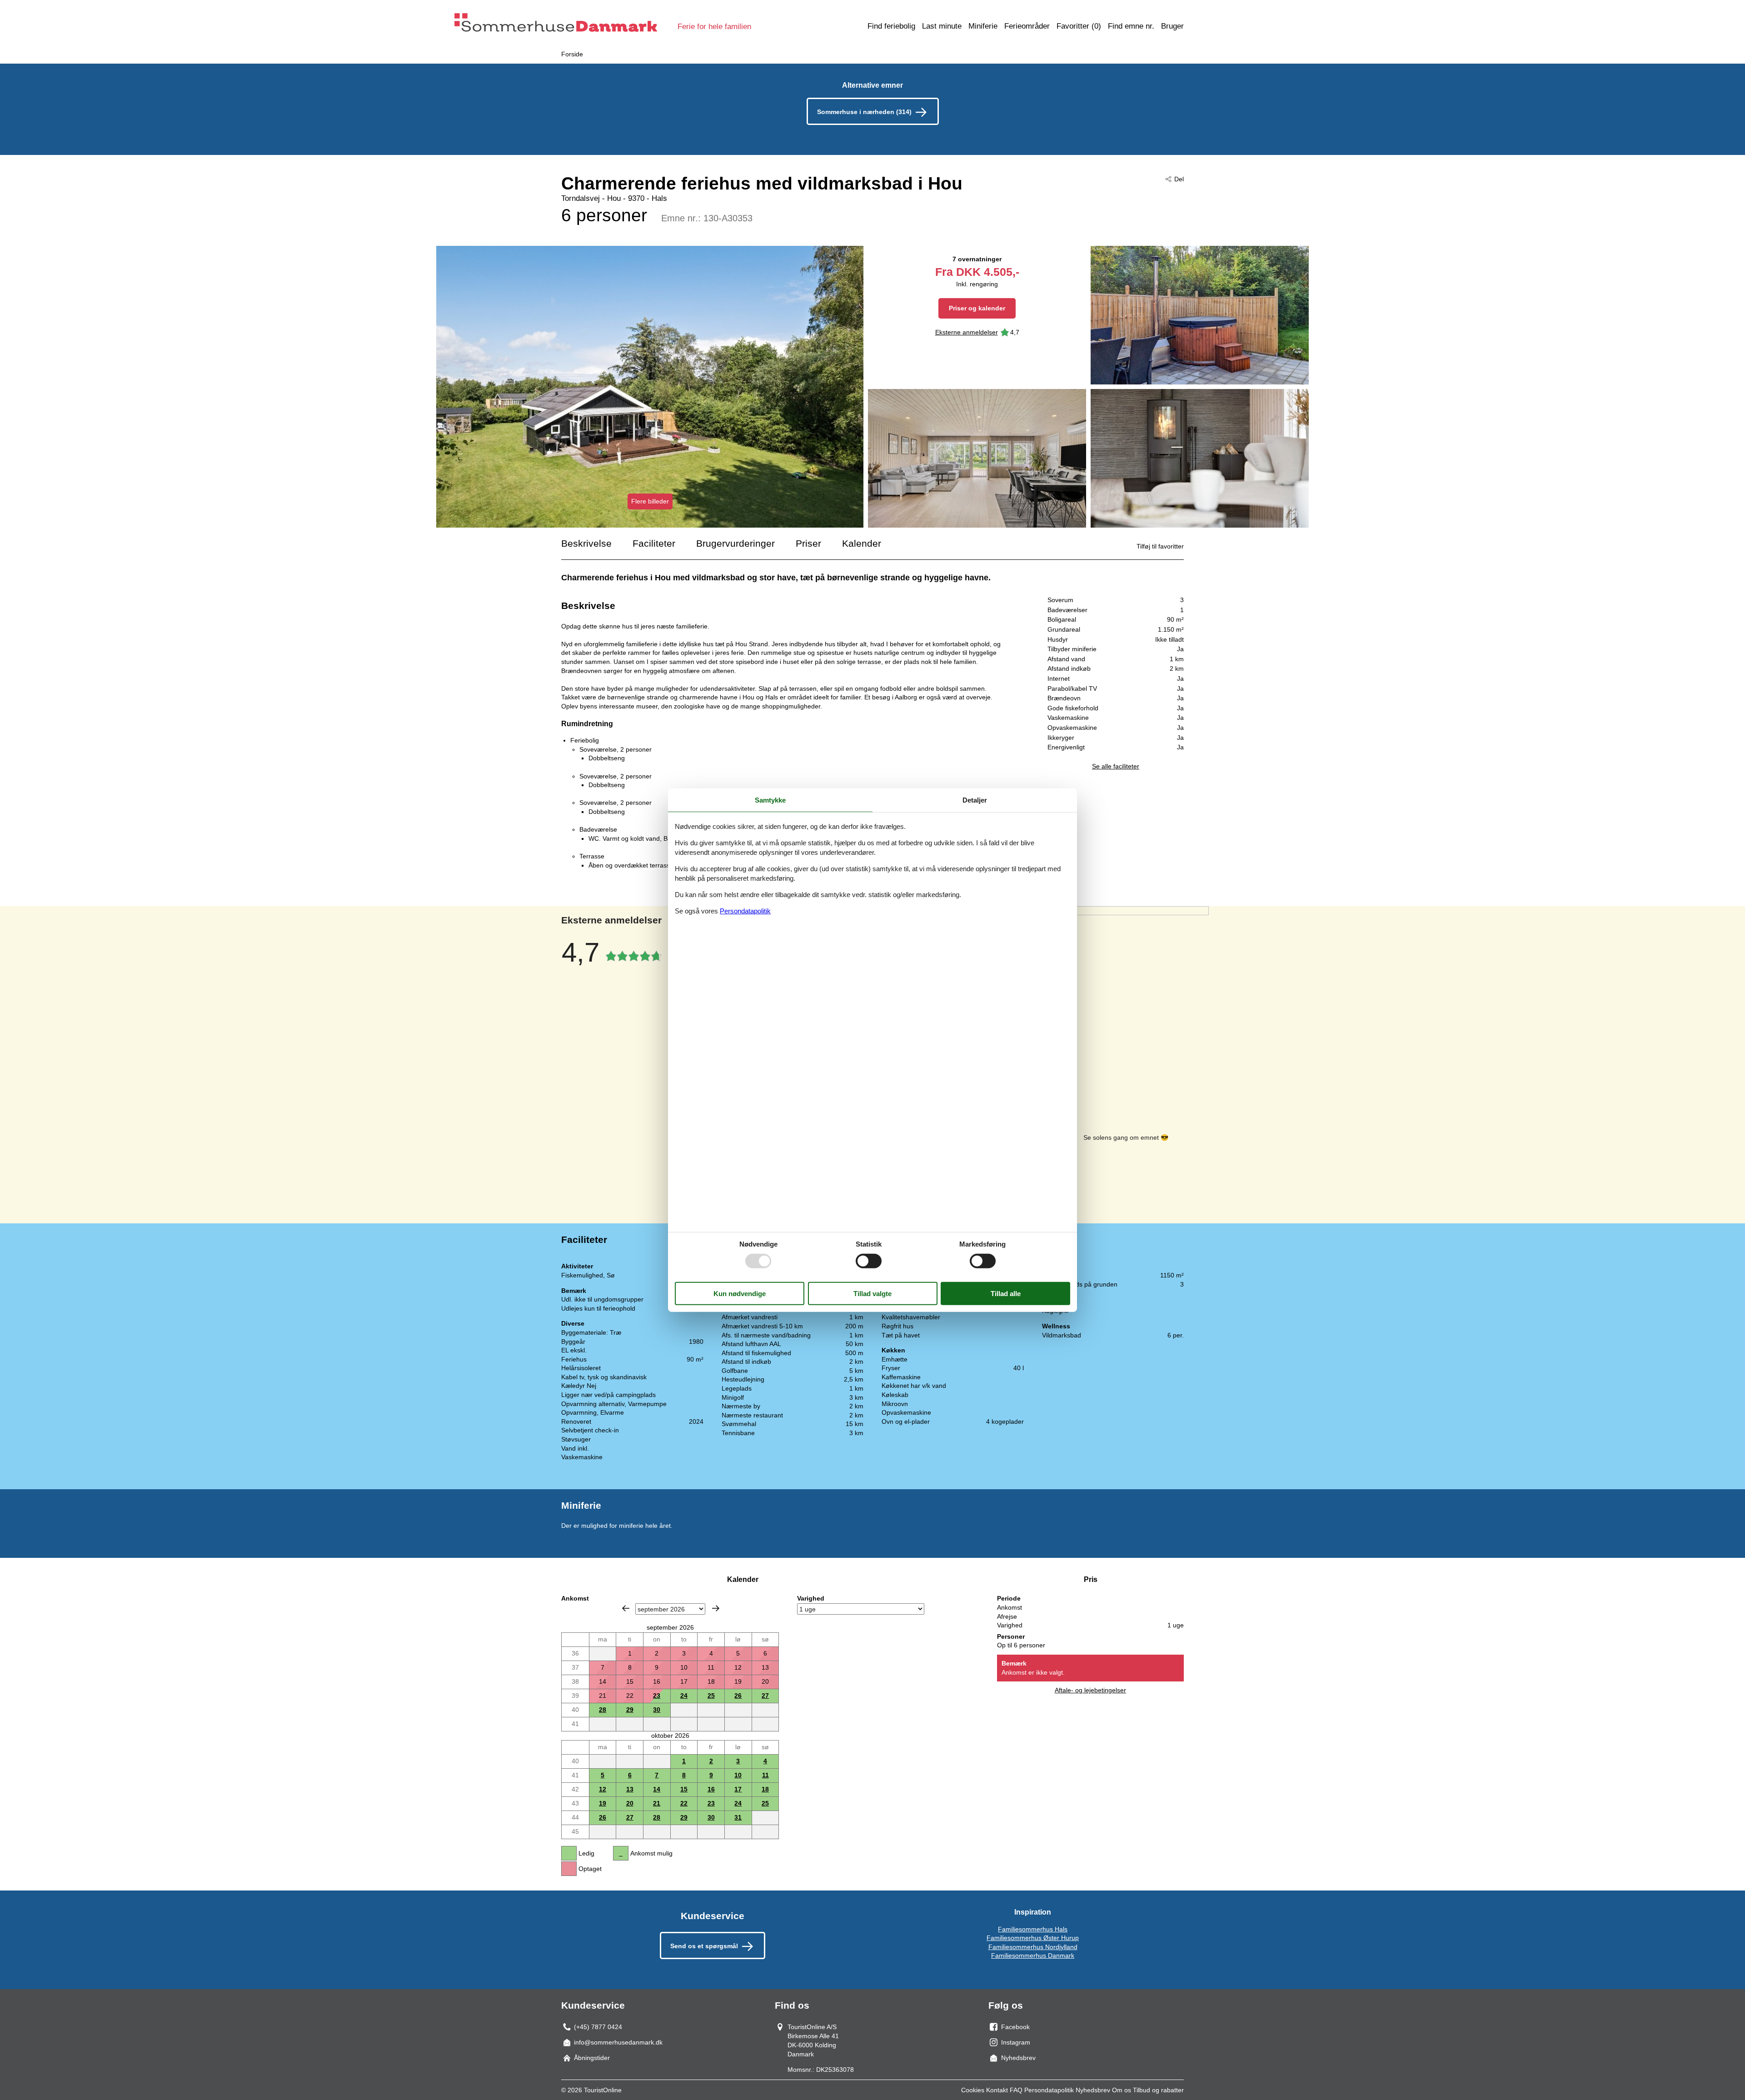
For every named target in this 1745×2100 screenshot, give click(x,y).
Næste (716, 1608)
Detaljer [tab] (975, 800)
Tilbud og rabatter (1158, 2090)
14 (657, 1789)
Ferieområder (1027, 26)
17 (738, 1789)
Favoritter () (1079, 26)
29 (630, 1710)
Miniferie (983, 26)
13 (630, 1789)
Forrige (626, 1608)
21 (657, 1803)
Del (1179, 179)
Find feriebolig (891, 26)
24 (684, 1696)
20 (630, 1803)
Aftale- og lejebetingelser (1090, 1690)
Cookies (973, 2090)
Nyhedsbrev (1093, 2090)
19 (603, 1803)
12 (603, 1789)
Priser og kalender (977, 308)
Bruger (1172, 26)
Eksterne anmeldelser (967, 332)
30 (657, 1710)
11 (765, 1775)
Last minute (942, 26)
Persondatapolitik (1049, 2090)
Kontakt (997, 2090)
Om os (1122, 2090)
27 (765, 1696)
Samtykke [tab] (770, 800)
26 (738, 1696)
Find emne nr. (1131, 26)
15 (684, 1789)
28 (603, 1710)
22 (684, 1803)
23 (657, 1696)
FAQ (1016, 2090)
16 (711, 1789)
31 (738, 1817)
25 (711, 1696)
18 (765, 1789)
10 (738, 1775)
